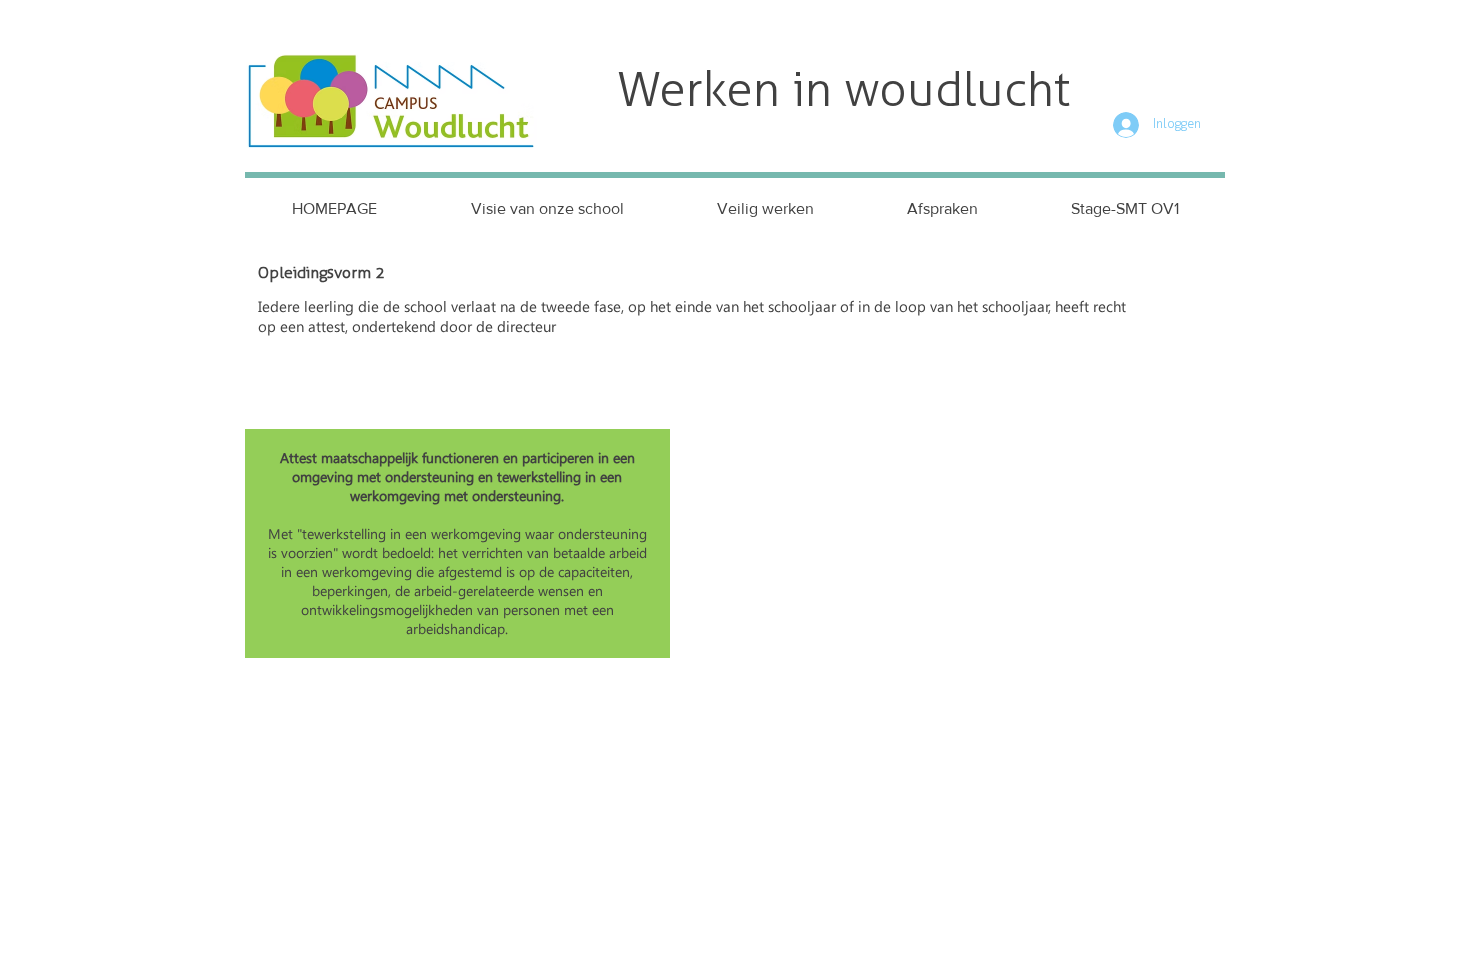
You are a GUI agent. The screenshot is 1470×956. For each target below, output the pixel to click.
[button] (765, 209)
